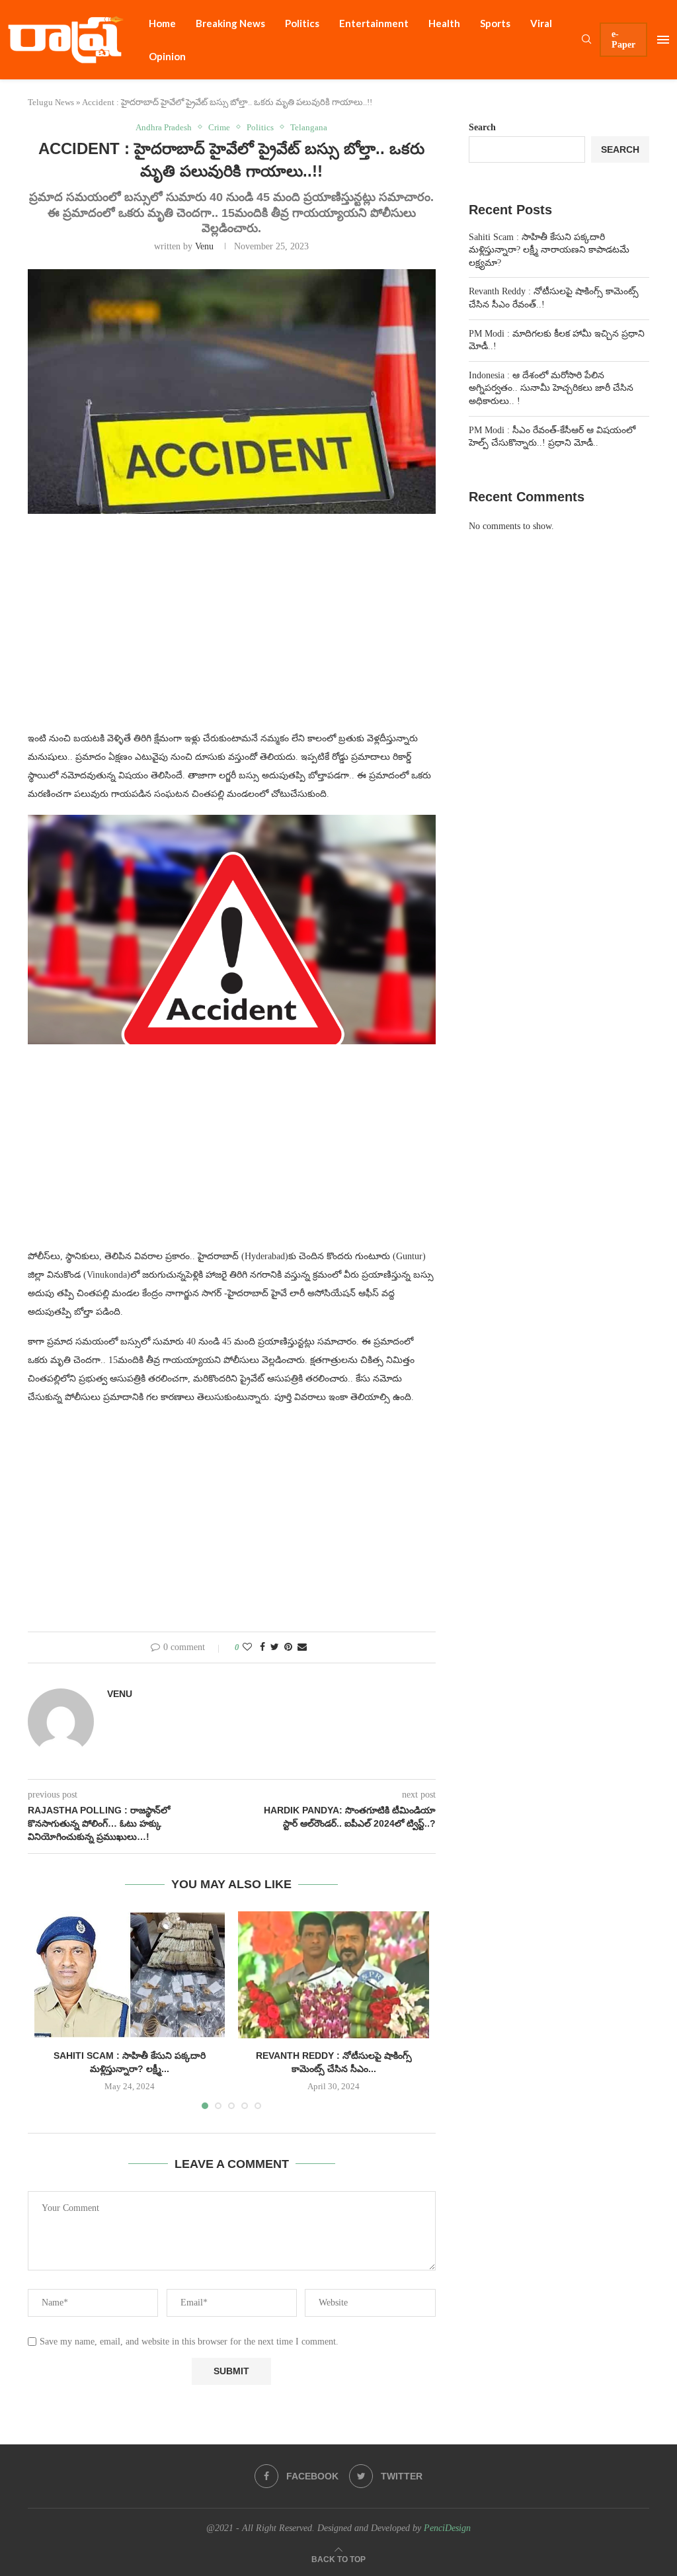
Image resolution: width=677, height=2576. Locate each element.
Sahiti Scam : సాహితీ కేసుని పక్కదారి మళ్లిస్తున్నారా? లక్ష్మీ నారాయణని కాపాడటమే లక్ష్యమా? (549, 250)
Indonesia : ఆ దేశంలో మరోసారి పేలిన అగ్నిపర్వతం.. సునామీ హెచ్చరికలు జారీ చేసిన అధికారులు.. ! (551, 388)
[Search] (586, 40)
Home (162, 23)
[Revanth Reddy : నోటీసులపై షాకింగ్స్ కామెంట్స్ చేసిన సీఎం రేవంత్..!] (333, 1975)
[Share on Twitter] (275, 1647)
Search (482, 127)
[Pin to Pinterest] (288, 1647)
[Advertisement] (232, 630)
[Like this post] (247, 1647)
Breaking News (230, 23)
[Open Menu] (663, 40)
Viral (541, 23)
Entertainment (374, 23)
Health (444, 23)
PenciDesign (447, 2528)
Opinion (167, 56)
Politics (302, 23)
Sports (495, 23)
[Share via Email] (302, 1647)
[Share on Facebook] (262, 1647)
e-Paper (623, 39)
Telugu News (51, 102)
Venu (204, 246)
